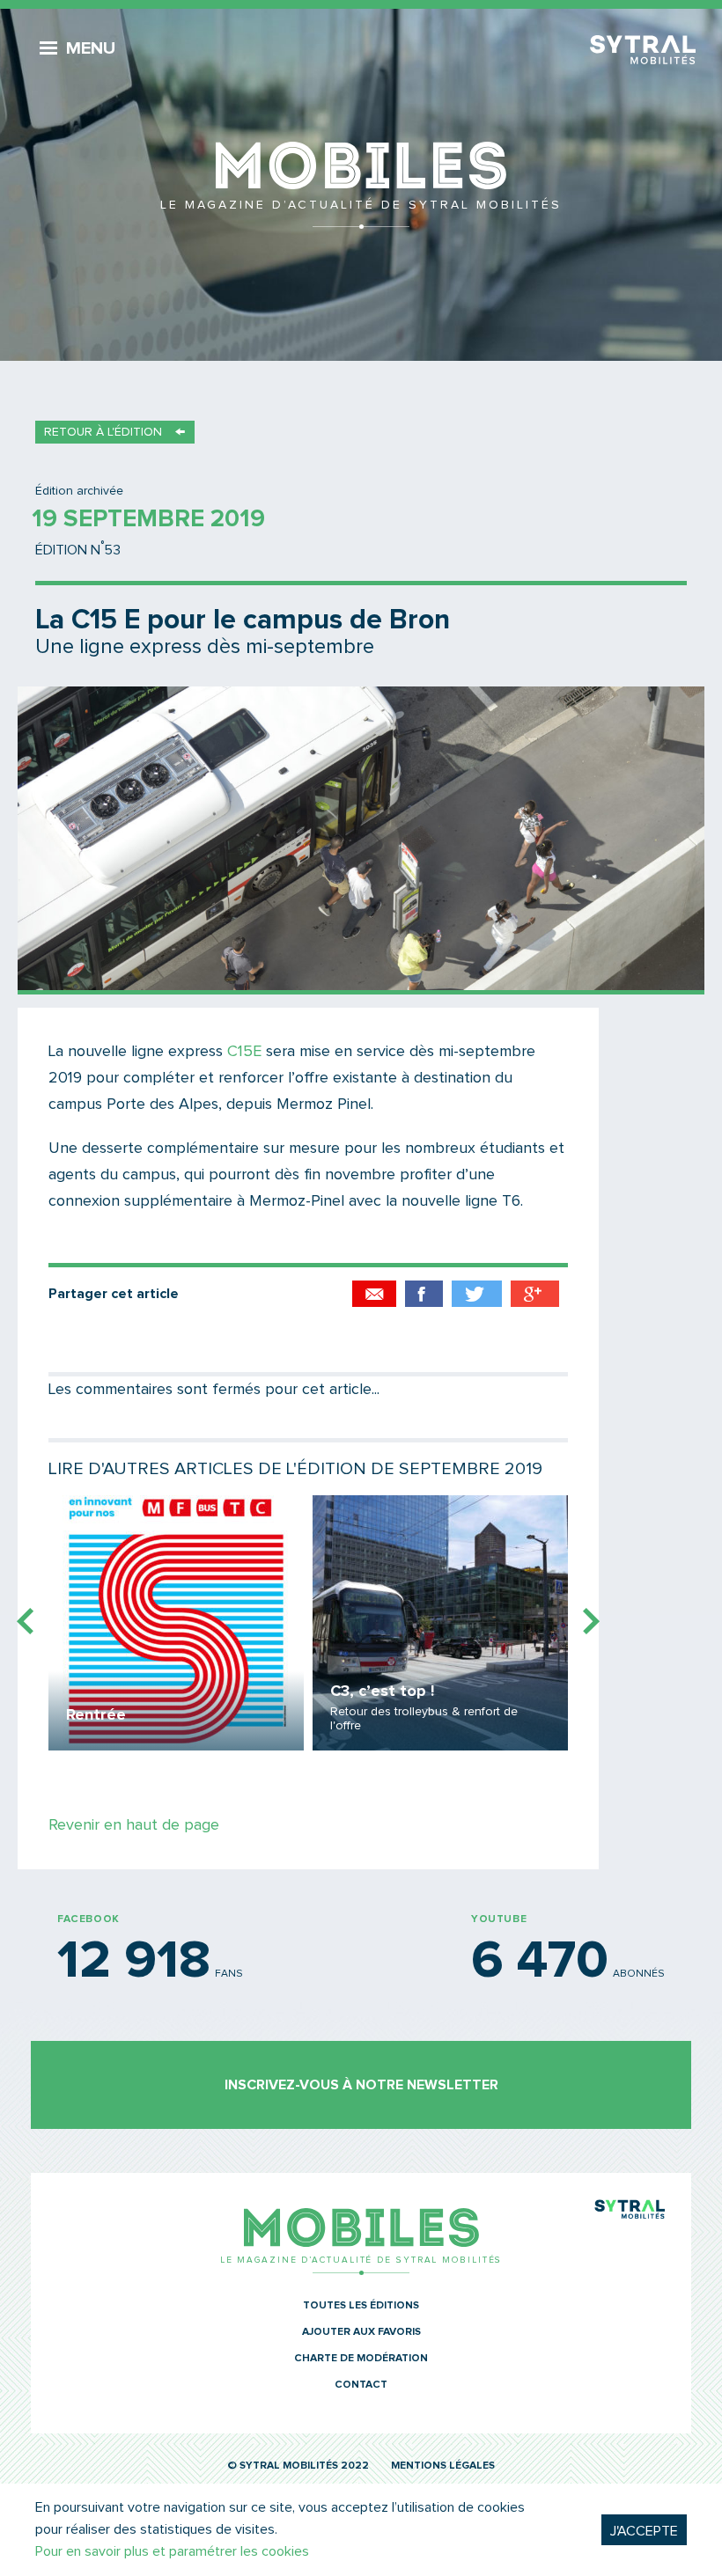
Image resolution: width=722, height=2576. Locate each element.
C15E (244, 1052)
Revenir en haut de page (134, 1825)
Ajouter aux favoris (361, 2332)
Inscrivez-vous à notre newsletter (361, 2085)
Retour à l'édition (103, 432)
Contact (361, 2385)
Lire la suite (176, 1623)
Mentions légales (443, 2466)
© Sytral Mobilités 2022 (298, 2466)
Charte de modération (361, 2359)
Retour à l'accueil (361, 185)
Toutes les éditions (361, 2306)
